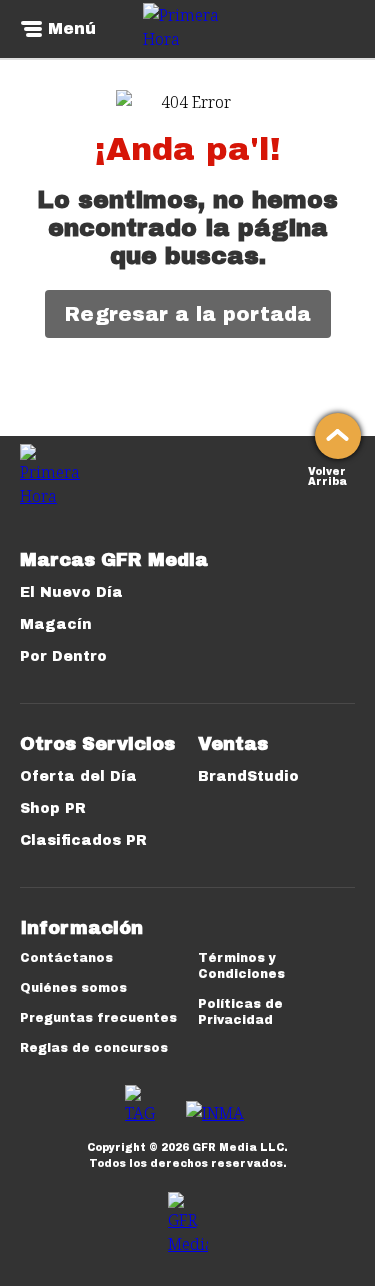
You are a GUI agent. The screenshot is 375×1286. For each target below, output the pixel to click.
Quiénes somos (73, 988)
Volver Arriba (327, 474)
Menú (72, 29)
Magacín (56, 624)
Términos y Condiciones (241, 966)
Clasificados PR (83, 840)
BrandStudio (248, 776)
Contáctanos (66, 958)
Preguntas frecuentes (98, 1018)
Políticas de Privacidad (240, 1012)
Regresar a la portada (188, 314)
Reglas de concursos (94, 1048)
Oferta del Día (78, 776)
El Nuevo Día (71, 592)
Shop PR (53, 808)
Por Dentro (63, 656)
